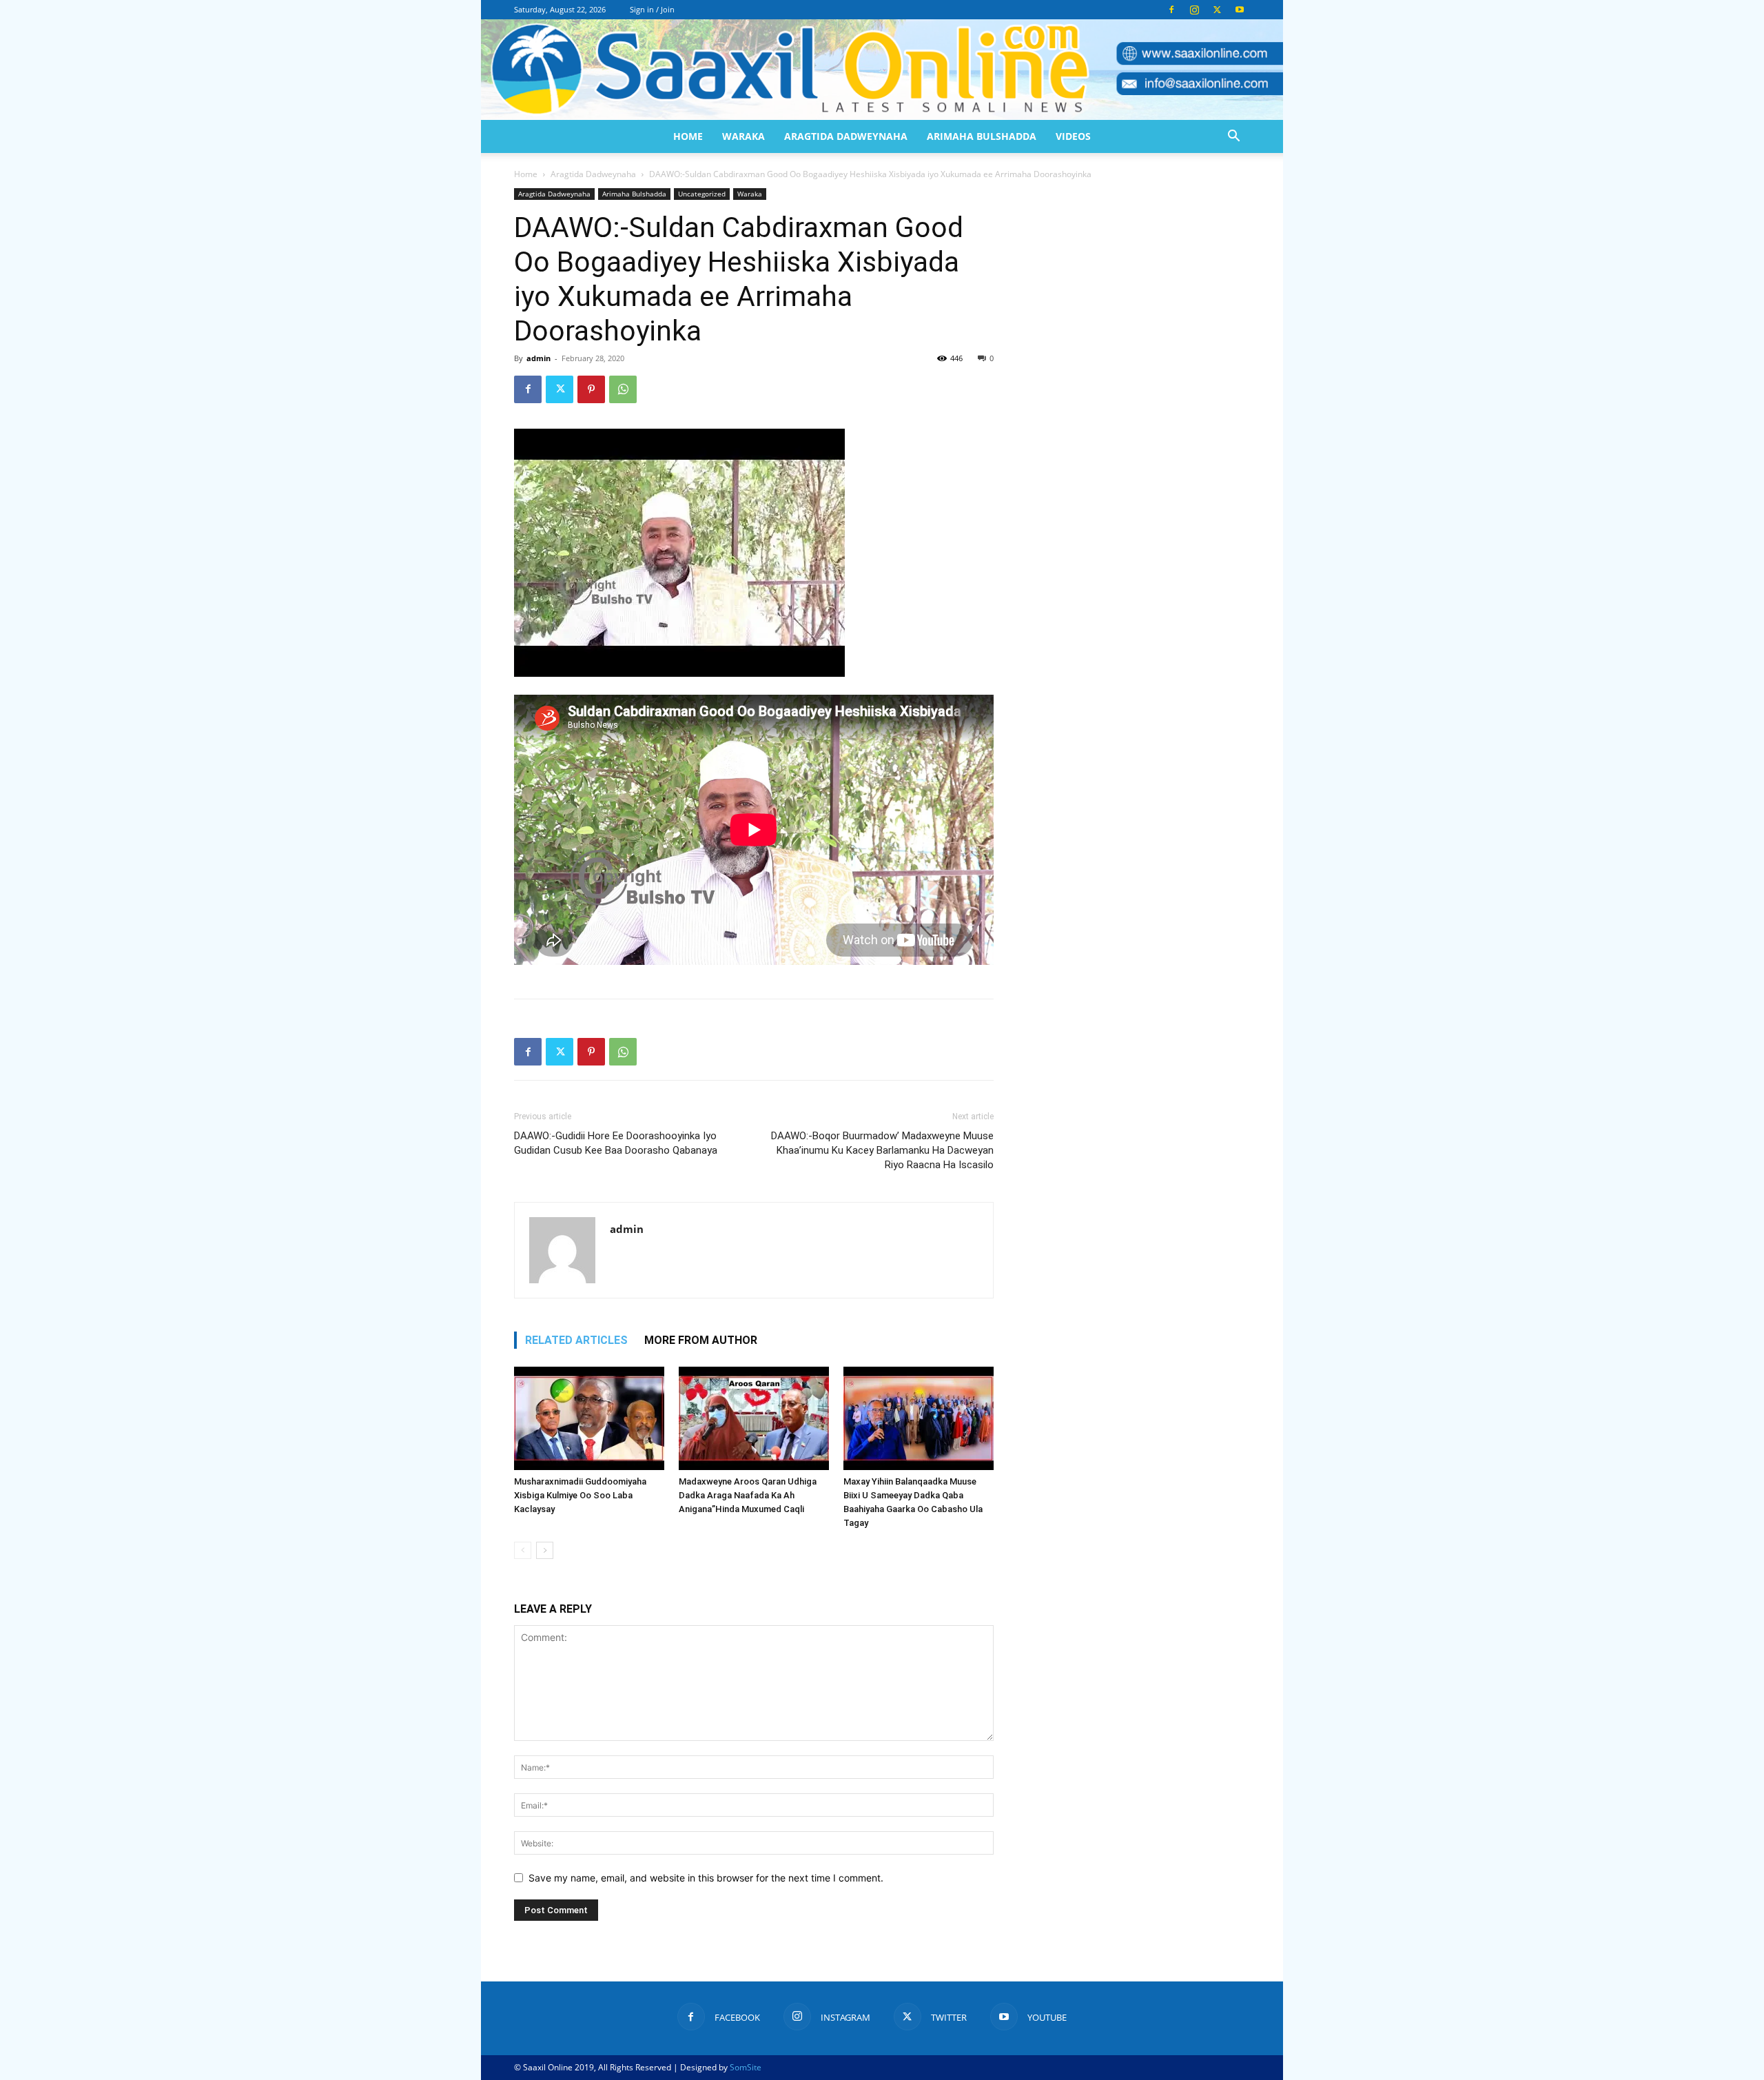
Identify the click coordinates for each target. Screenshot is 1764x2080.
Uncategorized (702, 194)
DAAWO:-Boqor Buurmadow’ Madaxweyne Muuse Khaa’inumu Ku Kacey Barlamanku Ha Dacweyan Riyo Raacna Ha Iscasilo (882, 1150)
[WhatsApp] (623, 389)
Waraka (743, 136)
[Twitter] (1217, 10)
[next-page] (545, 1550)
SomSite (746, 2067)
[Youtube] (1240, 10)
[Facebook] (1171, 10)
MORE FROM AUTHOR (701, 1340)
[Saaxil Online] (882, 70)
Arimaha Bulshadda (982, 136)
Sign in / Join (652, 9)
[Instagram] (1194, 10)
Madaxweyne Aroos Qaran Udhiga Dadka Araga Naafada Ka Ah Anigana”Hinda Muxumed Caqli (748, 1495)
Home (688, 136)
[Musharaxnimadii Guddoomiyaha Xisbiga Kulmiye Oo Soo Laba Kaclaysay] (589, 1418)
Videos (1073, 136)
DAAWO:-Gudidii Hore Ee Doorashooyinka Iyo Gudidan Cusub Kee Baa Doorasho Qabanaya (616, 1143)
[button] (1233, 137)
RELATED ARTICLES (576, 1340)
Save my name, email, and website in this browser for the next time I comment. (706, 1878)
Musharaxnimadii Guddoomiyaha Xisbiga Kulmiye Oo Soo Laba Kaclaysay (580, 1495)
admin (539, 358)
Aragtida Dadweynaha (846, 136)
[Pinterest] (591, 389)
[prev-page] (523, 1550)
